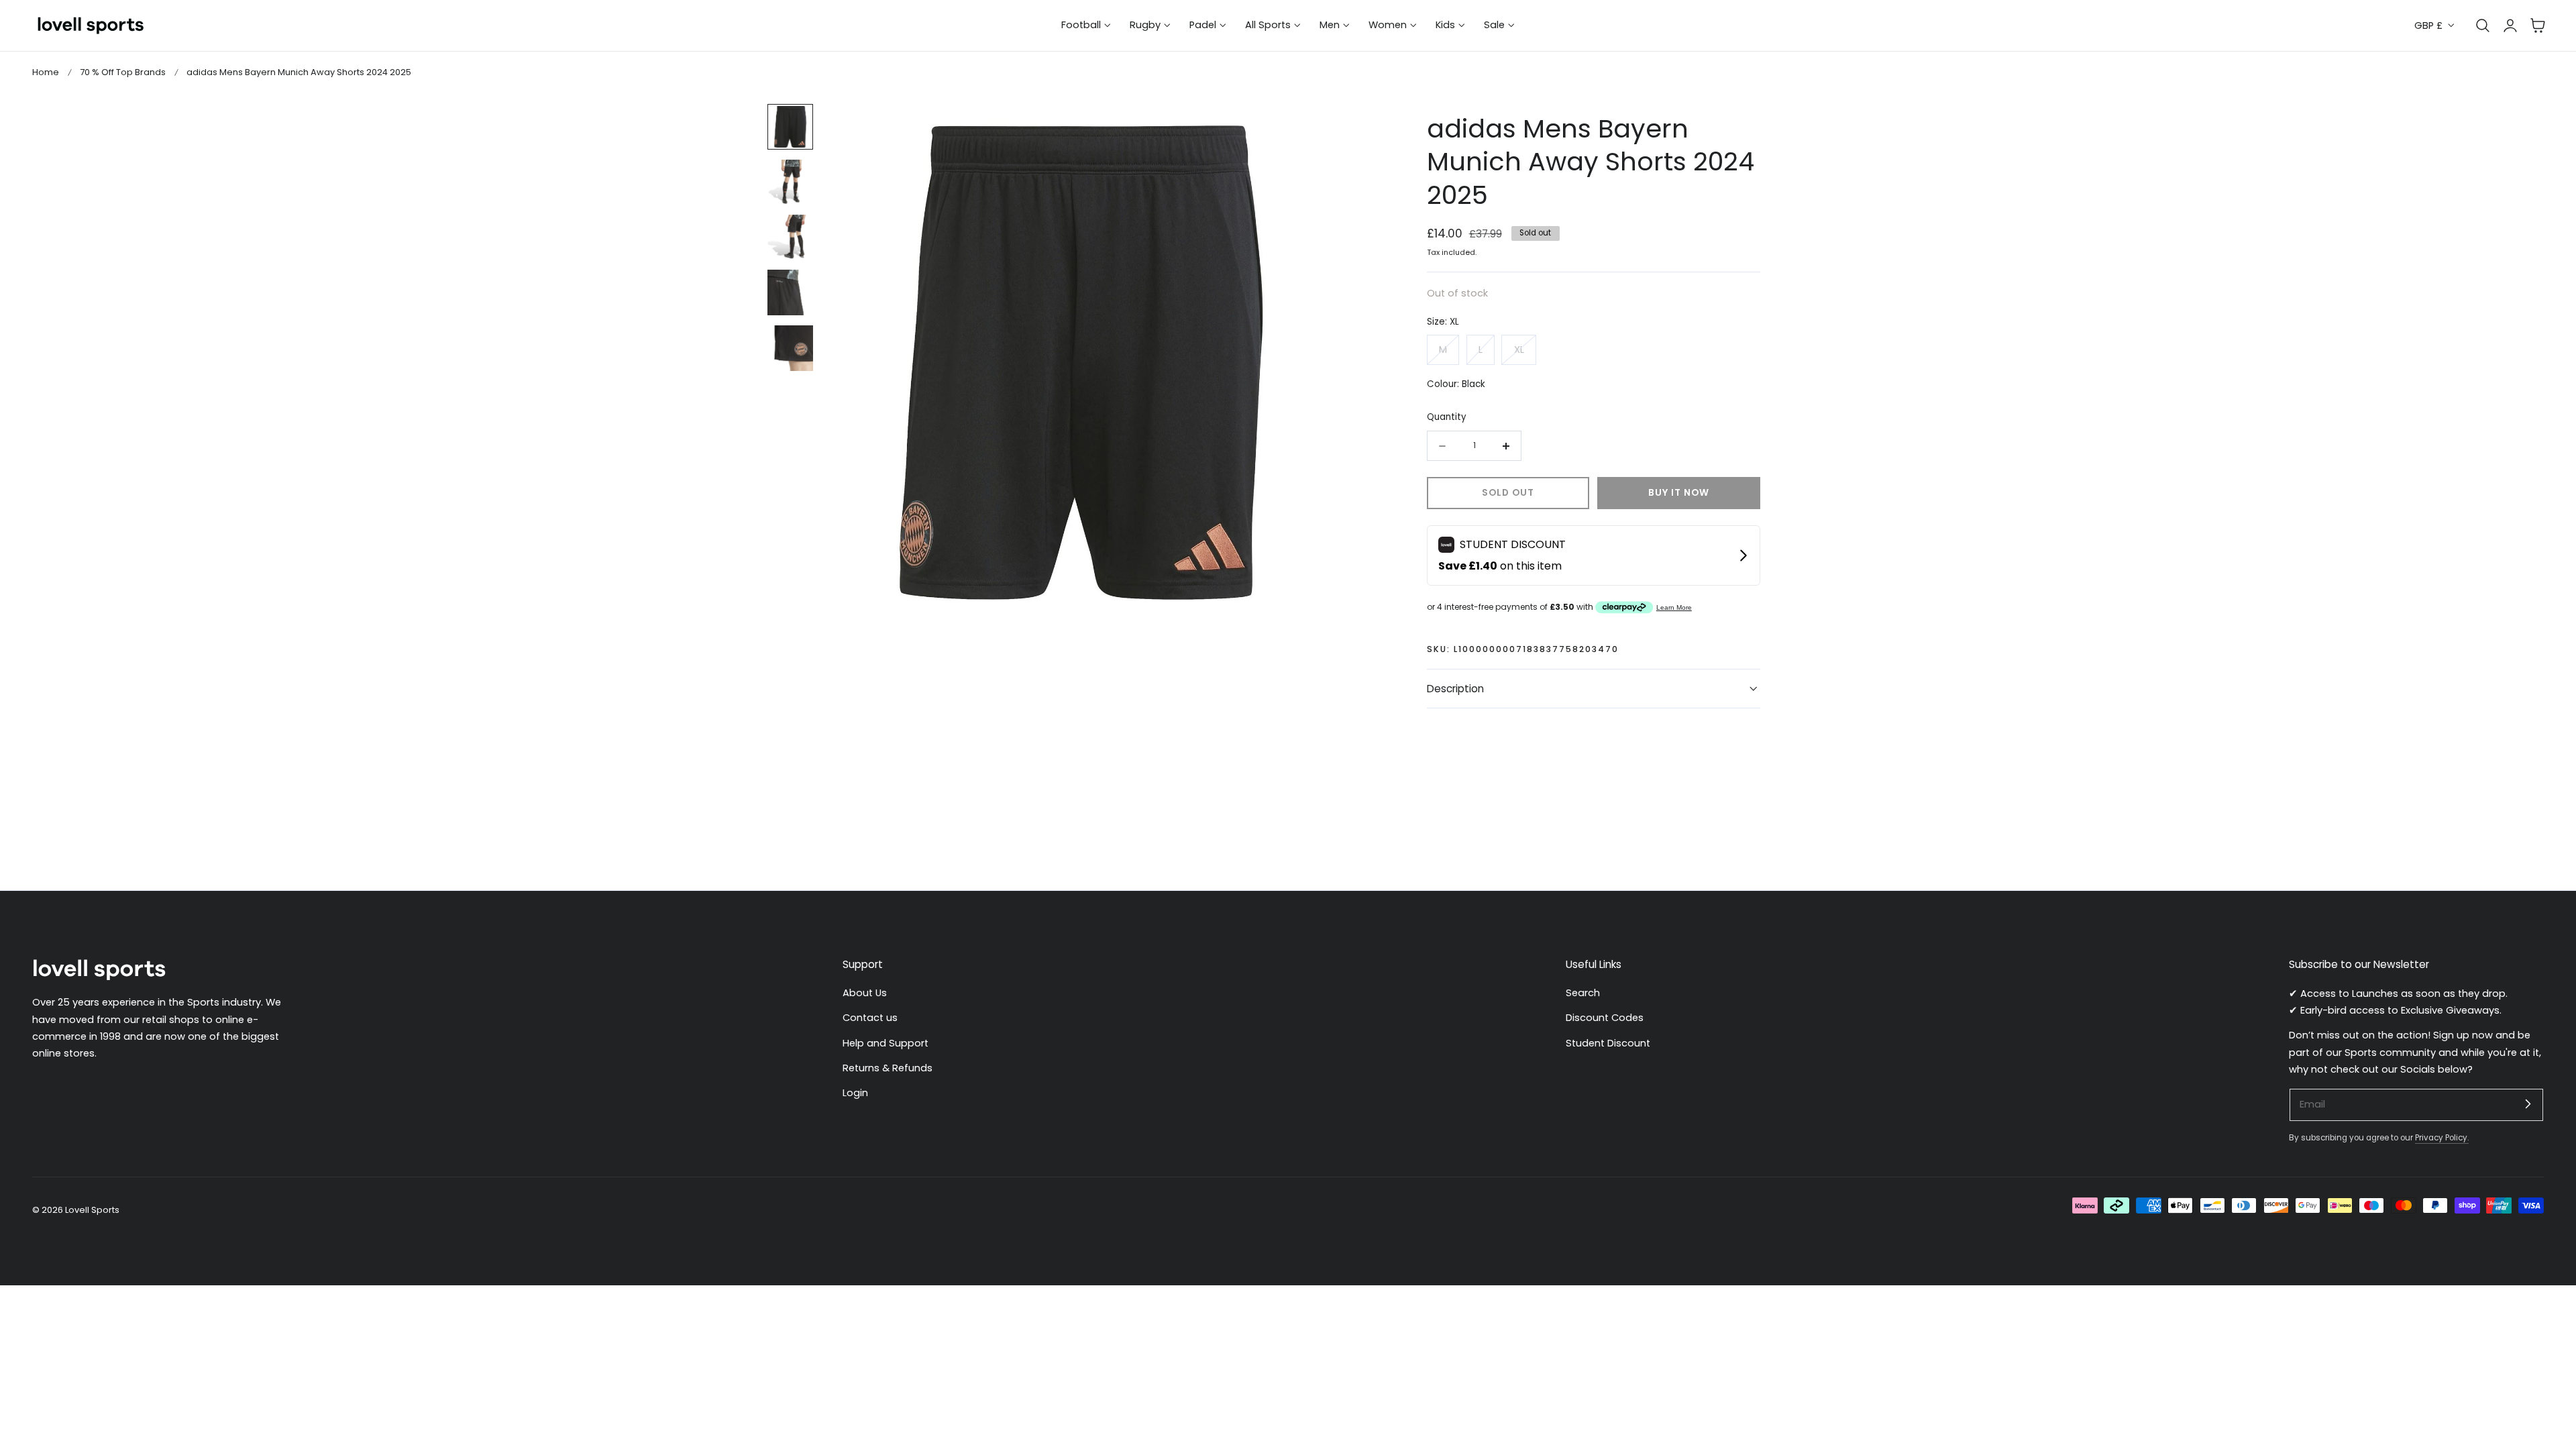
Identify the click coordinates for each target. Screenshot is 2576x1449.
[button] (2538, 25)
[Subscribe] (2528, 1104)
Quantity (1447, 417)
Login (855, 1093)
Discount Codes (1605, 1018)
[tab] (790, 127)
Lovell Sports (92, 1210)
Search (1583, 993)
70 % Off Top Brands (123, 72)
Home (46, 72)
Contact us (870, 1018)
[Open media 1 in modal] (1316, 128)
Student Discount (1608, 1043)
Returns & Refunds (888, 1068)
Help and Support (885, 1043)
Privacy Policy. (2442, 1138)
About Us (865, 993)
